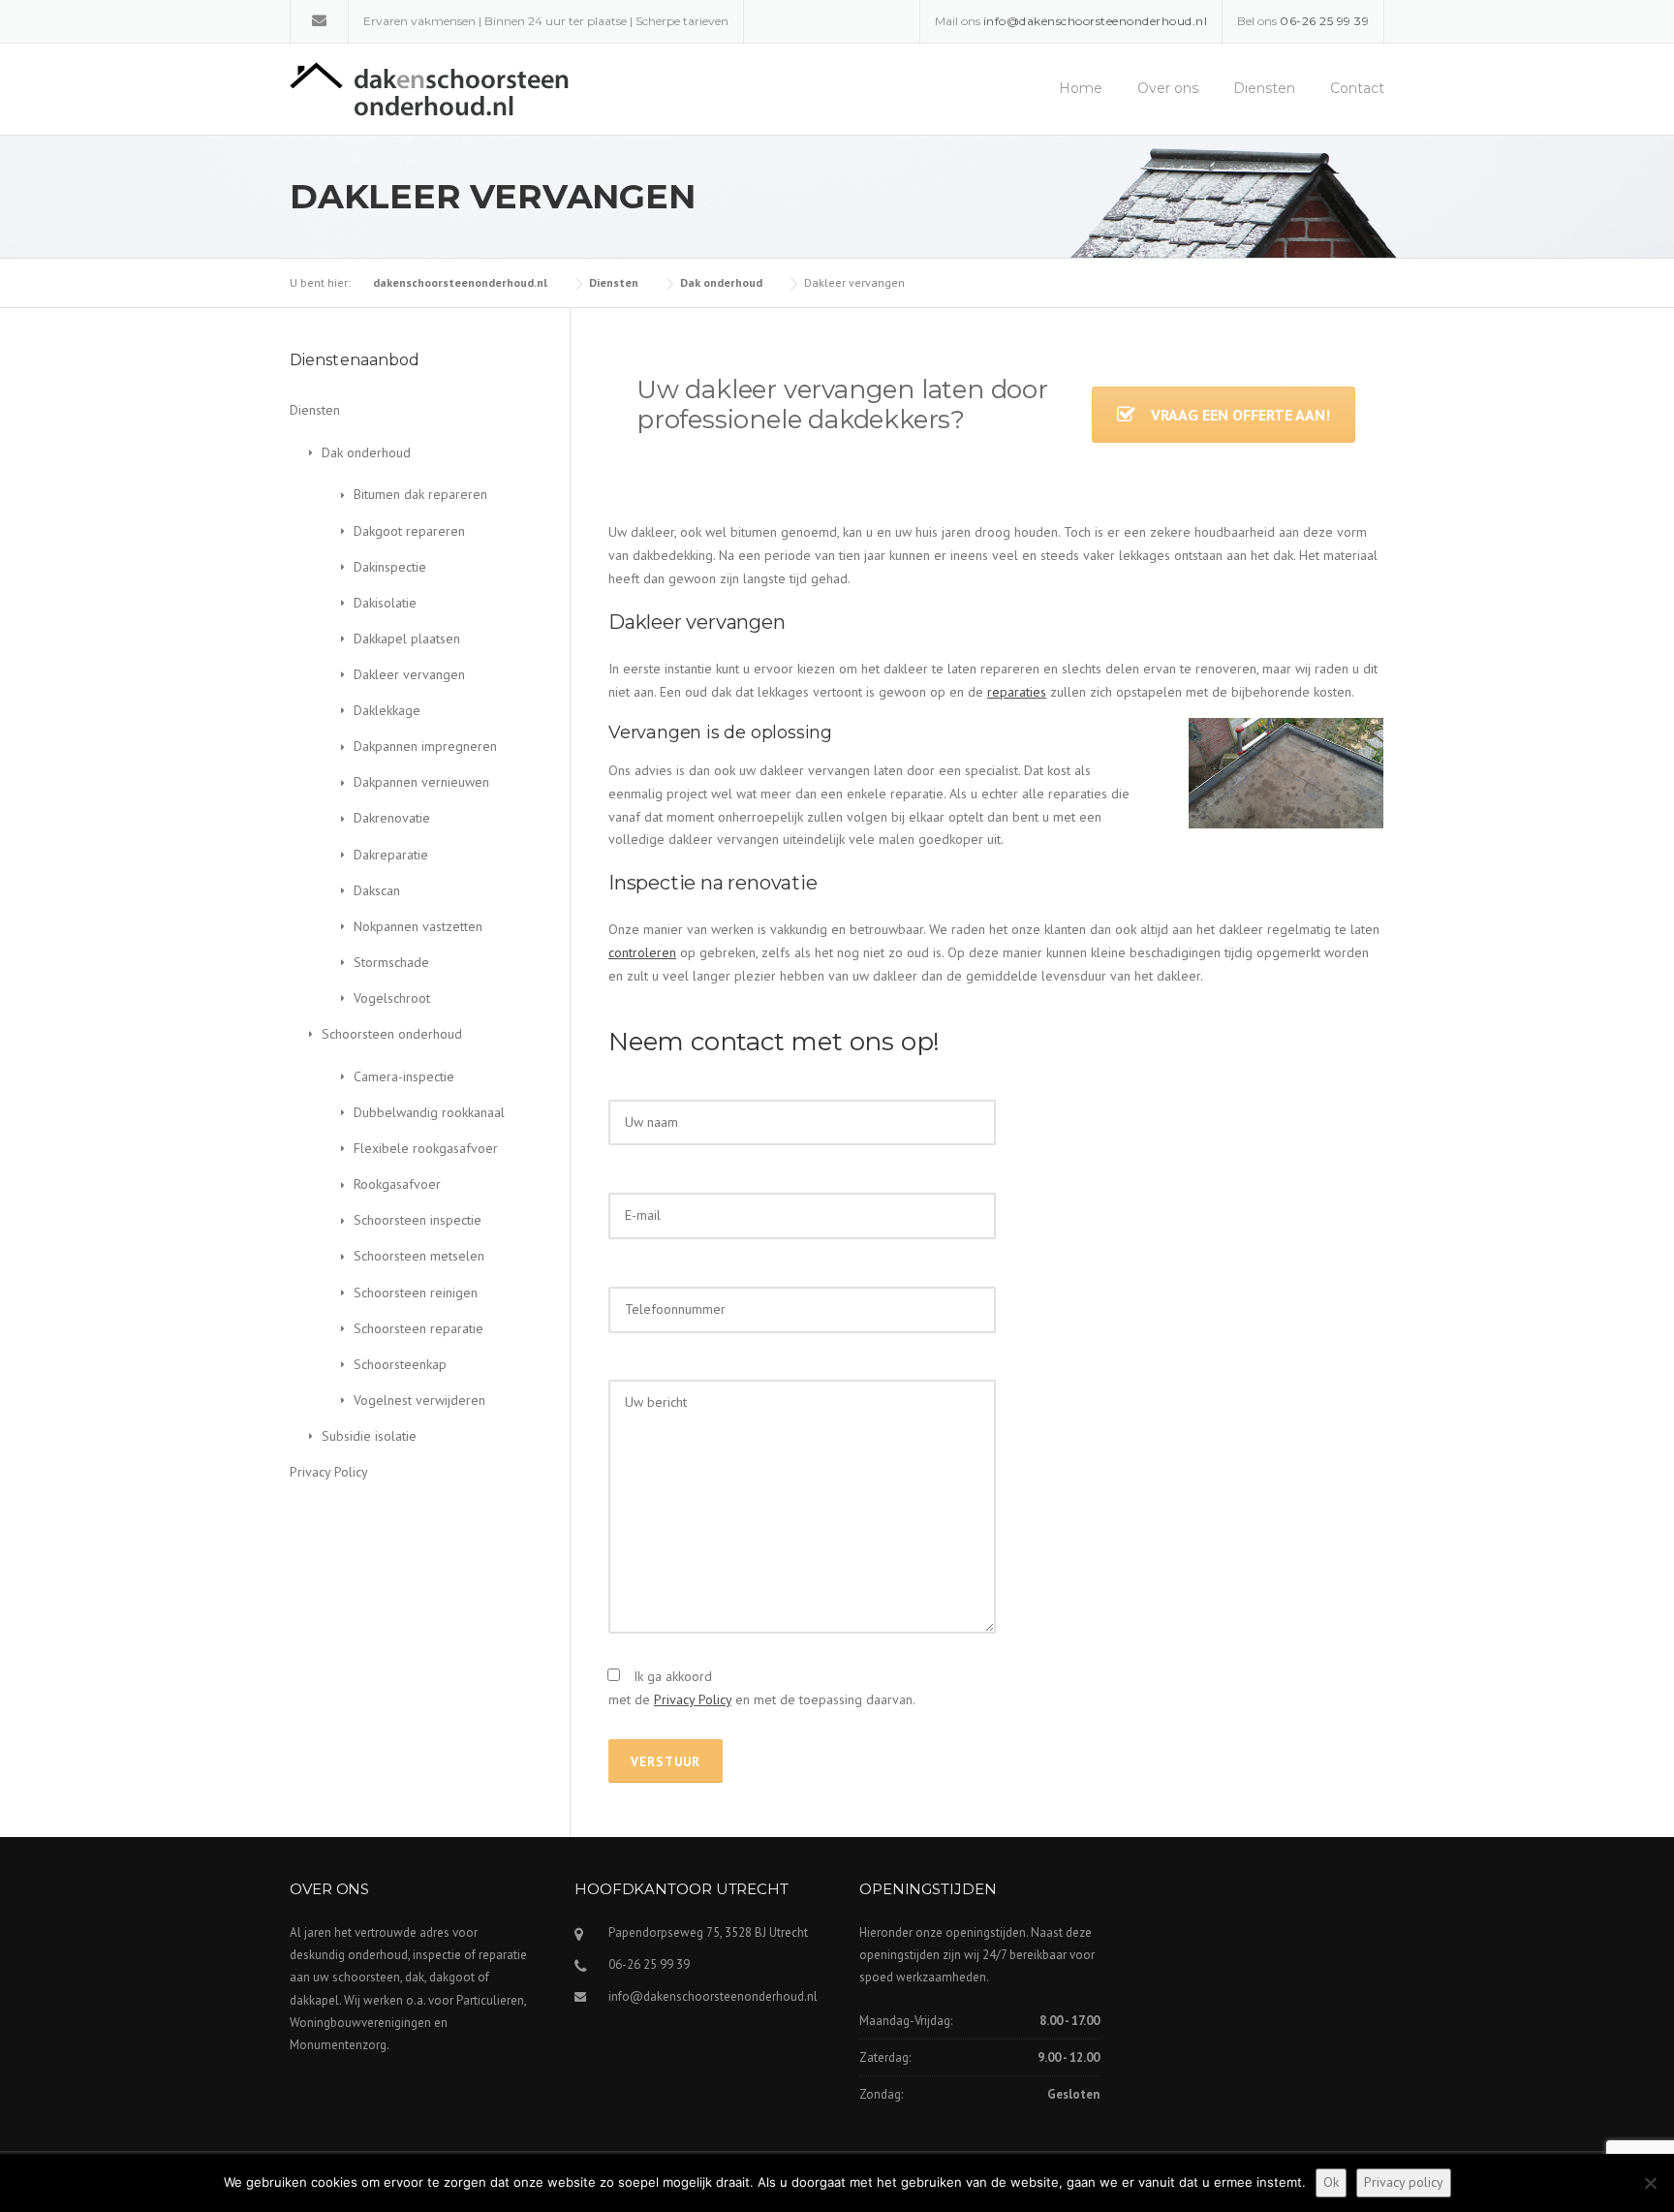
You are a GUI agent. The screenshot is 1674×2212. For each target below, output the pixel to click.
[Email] (319, 20)
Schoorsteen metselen (419, 1256)
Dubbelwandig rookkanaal (429, 1112)
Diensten (1264, 88)
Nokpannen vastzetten (418, 926)
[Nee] (1650, 2183)
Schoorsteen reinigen (416, 1293)
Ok (1331, 2182)
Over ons (1168, 88)
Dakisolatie (385, 603)
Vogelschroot (392, 998)
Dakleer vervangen (409, 674)
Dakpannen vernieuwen (421, 782)
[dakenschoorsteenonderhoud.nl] (429, 88)
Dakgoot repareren (409, 531)
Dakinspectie (390, 567)
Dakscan (377, 890)
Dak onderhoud (366, 452)
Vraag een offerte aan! (1240, 415)
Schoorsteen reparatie (418, 1328)
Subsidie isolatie (369, 1436)
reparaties (1017, 692)
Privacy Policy (693, 1699)
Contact (1357, 88)
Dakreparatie (391, 855)
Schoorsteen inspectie (418, 1220)
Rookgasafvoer (397, 1184)
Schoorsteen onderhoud (392, 1034)
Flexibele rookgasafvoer (426, 1148)
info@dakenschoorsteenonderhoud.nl (713, 1996)
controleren (642, 952)
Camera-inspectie (404, 1076)
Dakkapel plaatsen (407, 639)
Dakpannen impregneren (425, 746)
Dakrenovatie (392, 818)
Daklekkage (387, 710)
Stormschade (391, 962)
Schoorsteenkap (400, 1364)
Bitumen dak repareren (420, 494)
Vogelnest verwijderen (419, 1400)
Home (1081, 88)
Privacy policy (1404, 2182)
